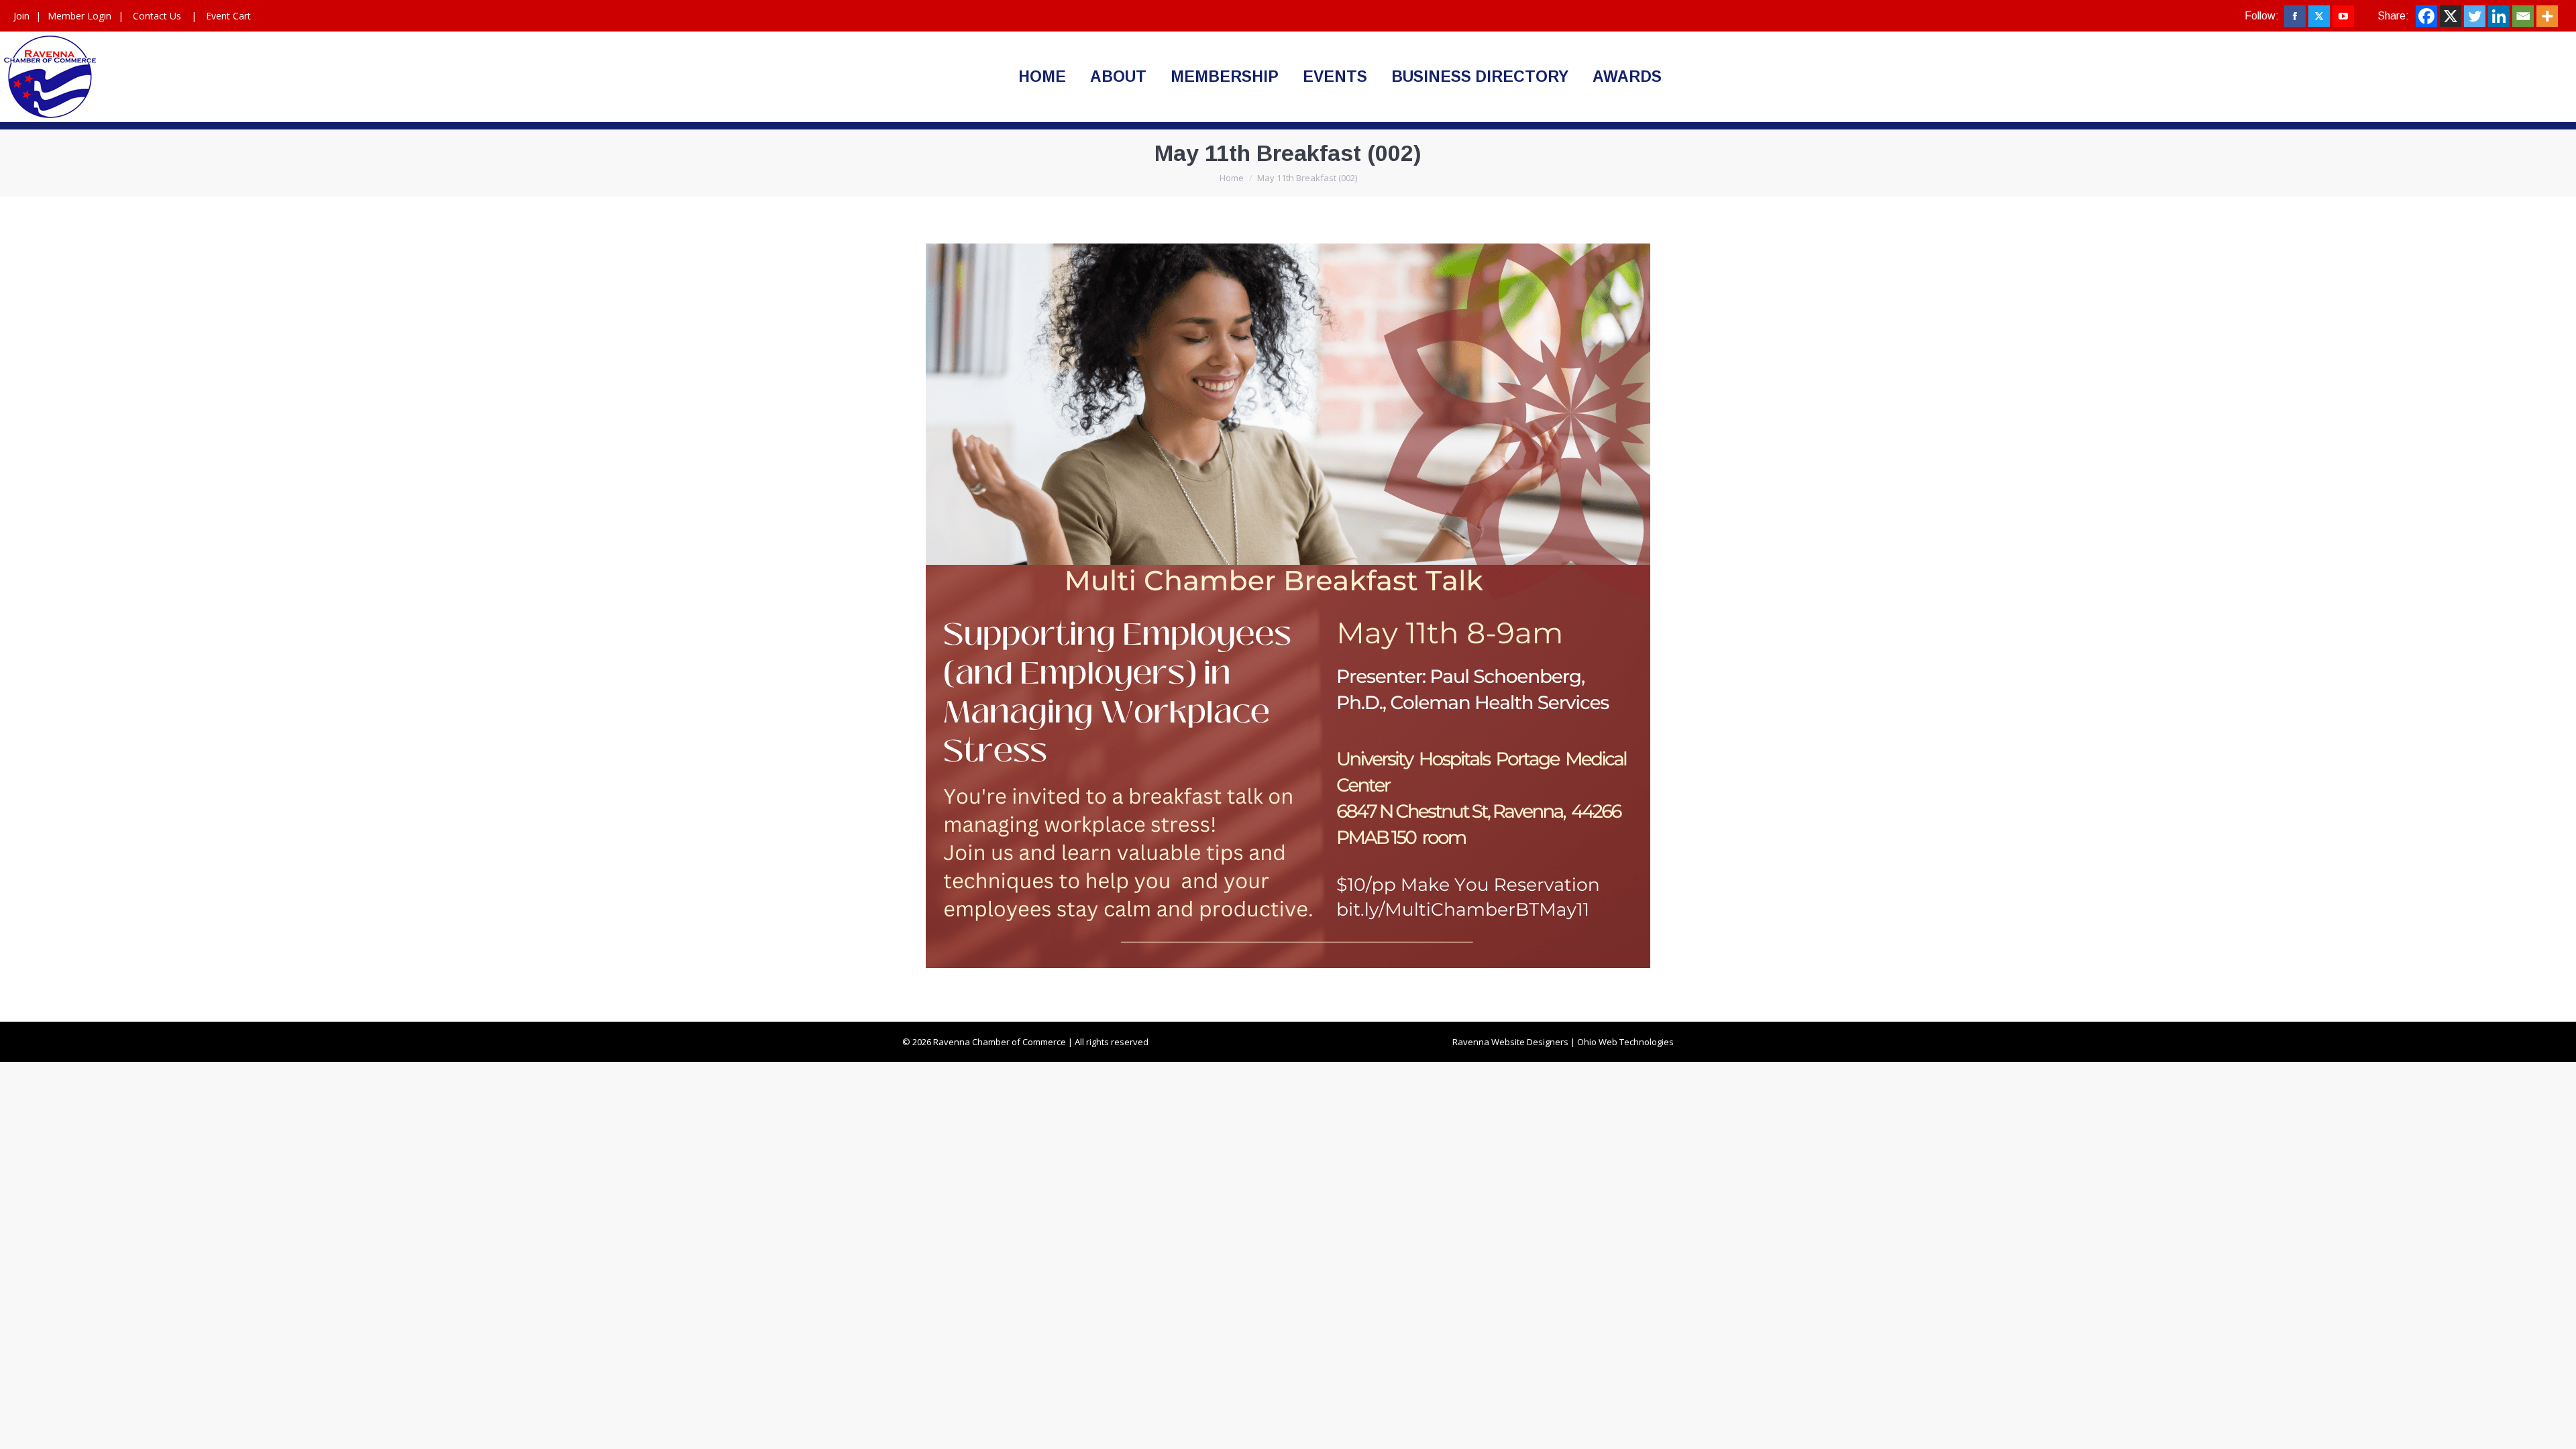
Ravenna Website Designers (1510, 1042)
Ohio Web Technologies (1625, 1042)
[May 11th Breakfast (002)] (1288, 606)
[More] (2547, 16)
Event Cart (228, 16)
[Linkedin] (2499, 16)
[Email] (2523, 16)
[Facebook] (2426, 16)
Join (21, 16)
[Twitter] (2475, 16)
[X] (2451, 16)
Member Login (79, 16)
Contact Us (157, 16)
